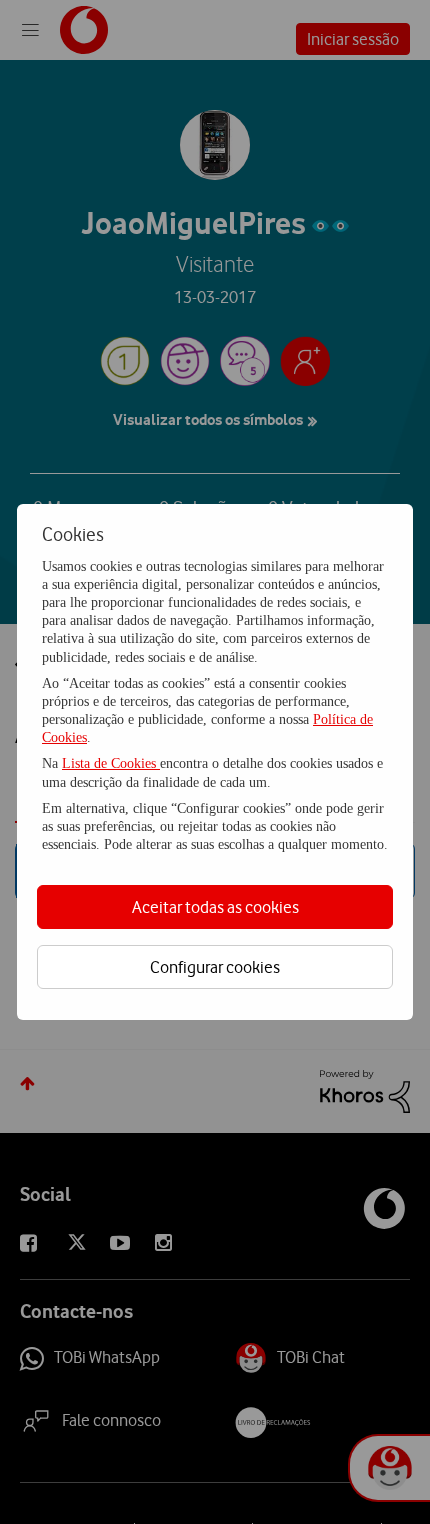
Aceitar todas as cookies (215, 907)
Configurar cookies (215, 967)
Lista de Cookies (111, 763)
